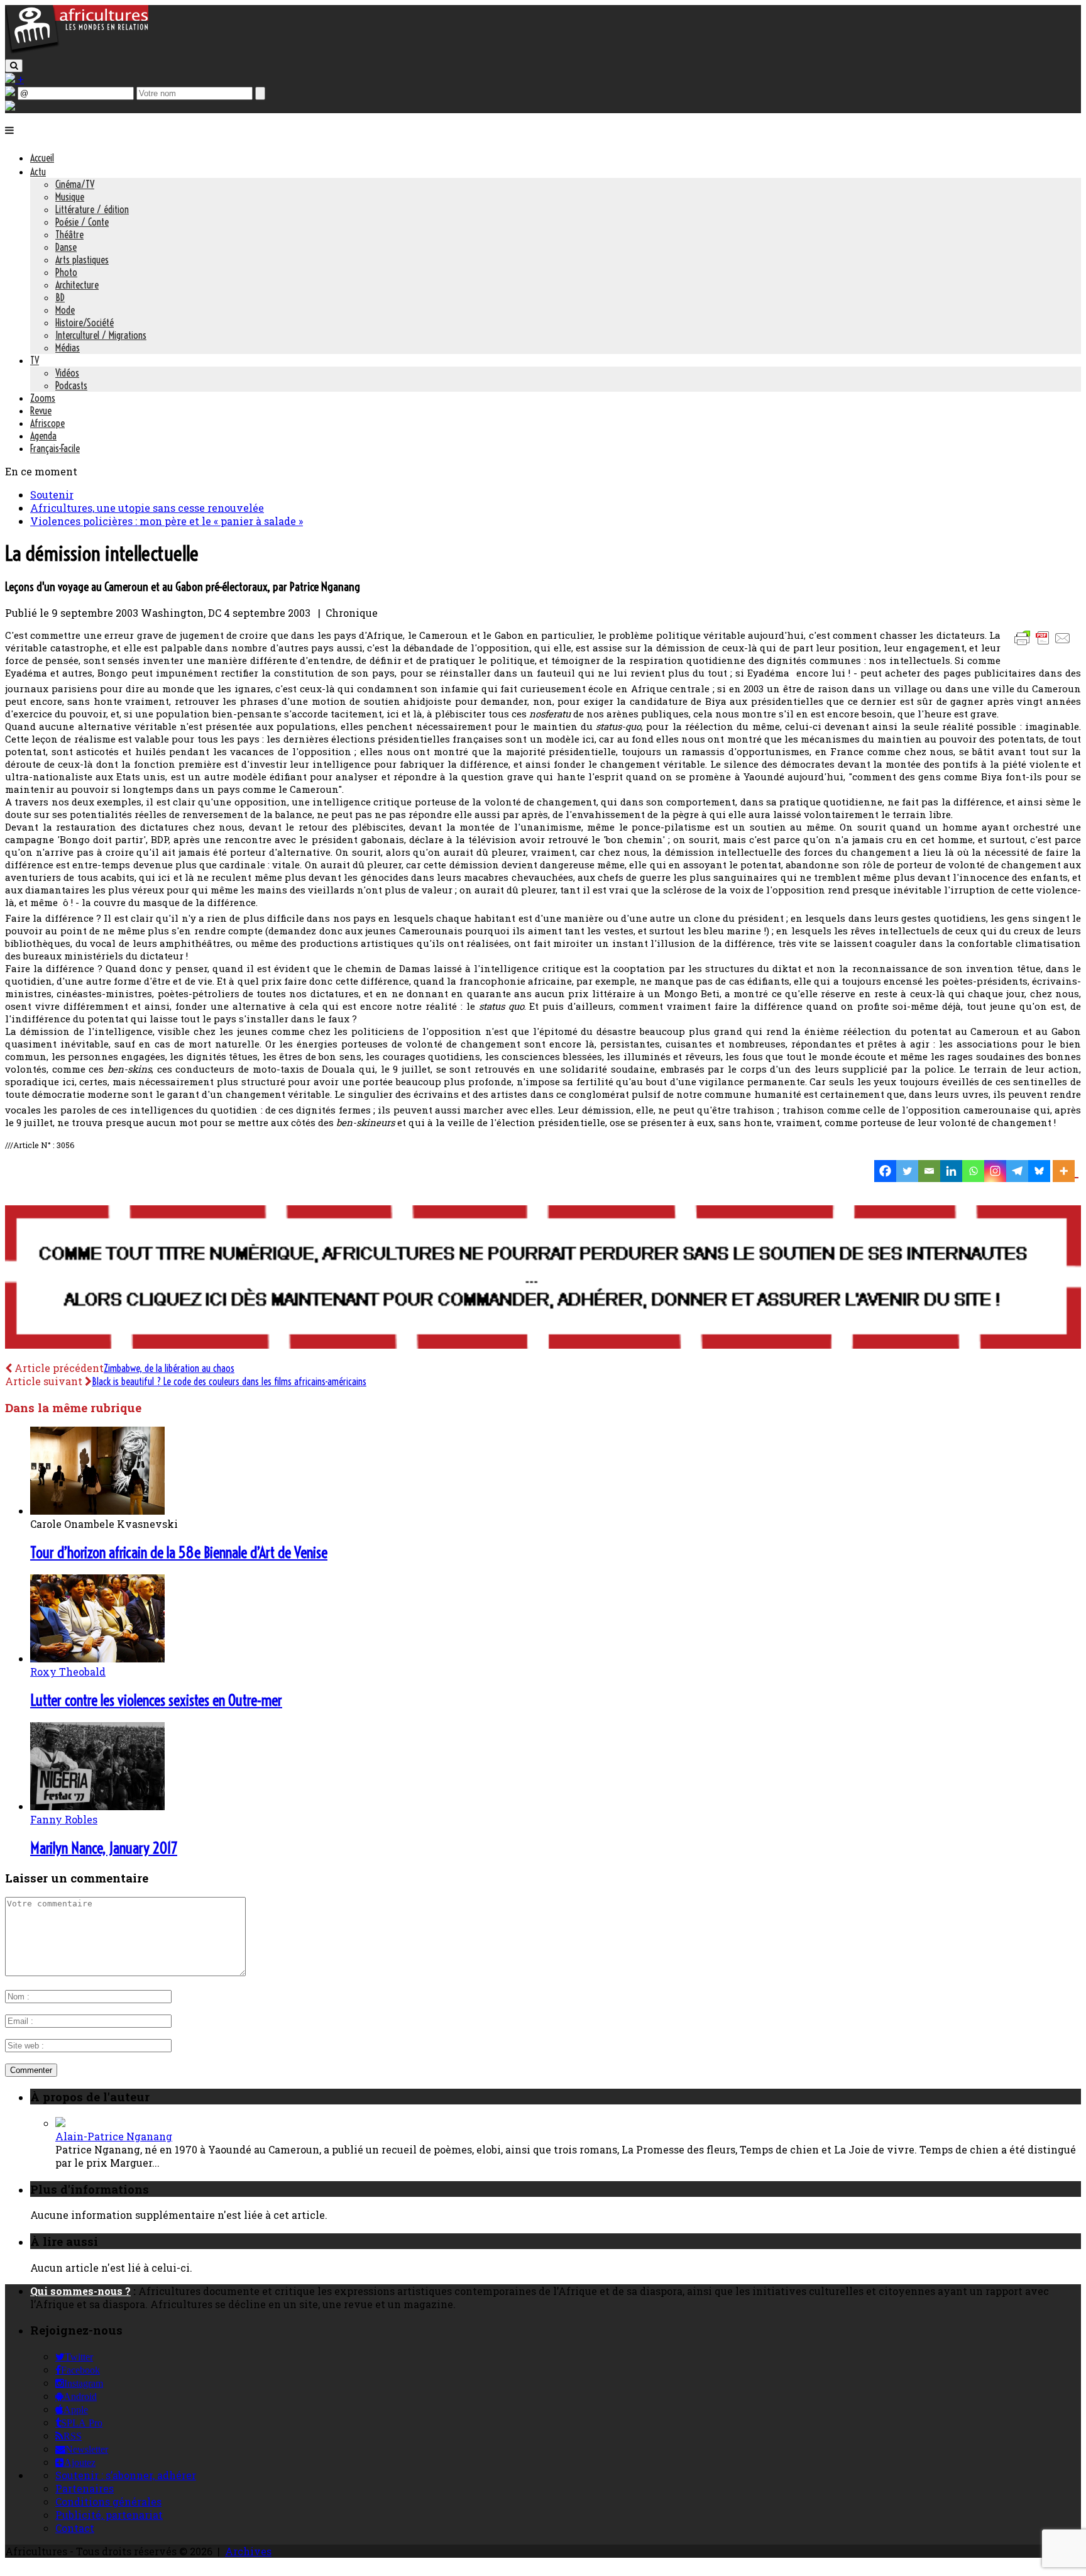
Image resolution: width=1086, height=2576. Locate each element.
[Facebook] (885, 1171)
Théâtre (69, 235)
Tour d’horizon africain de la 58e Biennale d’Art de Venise (179, 1552)
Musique (70, 197)
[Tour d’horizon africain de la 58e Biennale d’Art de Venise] (97, 1511)
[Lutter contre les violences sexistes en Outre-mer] (97, 1658)
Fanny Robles (64, 1819)
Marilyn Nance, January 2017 (104, 1848)
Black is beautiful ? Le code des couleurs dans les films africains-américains (229, 1381)
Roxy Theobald (68, 1672)
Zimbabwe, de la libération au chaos (169, 1368)
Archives (248, 2551)
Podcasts (71, 385)
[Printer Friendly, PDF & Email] (1045, 644)
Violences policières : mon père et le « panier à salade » (167, 521)
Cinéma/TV (75, 184)
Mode (65, 310)
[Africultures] (77, 51)
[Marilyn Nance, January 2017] (97, 1806)
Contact (75, 2528)
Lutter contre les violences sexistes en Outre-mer (156, 1700)
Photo (66, 272)
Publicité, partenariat (109, 2515)
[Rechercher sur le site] (14, 66)
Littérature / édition (92, 209)
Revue (41, 411)
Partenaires (85, 2488)
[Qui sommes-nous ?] (10, 107)
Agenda (43, 436)
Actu (38, 172)
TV (35, 360)
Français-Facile (55, 448)
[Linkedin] (951, 1171)
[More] (1066, 1171)
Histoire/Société (85, 323)
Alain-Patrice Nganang (114, 2136)
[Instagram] (995, 1171)
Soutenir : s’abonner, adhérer (126, 2475)
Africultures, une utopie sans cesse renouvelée (147, 508)
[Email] (929, 1171)
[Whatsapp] (973, 1171)
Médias (68, 348)
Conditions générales (108, 2501)
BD (60, 297)
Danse (66, 247)
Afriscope (47, 423)
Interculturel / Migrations (101, 335)
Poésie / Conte (82, 222)
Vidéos (67, 373)
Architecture (77, 285)
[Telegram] (1017, 1171)
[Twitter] (907, 1171)
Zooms (43, 398)
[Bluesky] (1039, 1171)
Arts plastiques (82, 260)
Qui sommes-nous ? (80, 2291)
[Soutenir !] (543, 1278)
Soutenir (52, 495)
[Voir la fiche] (60, 2123)
